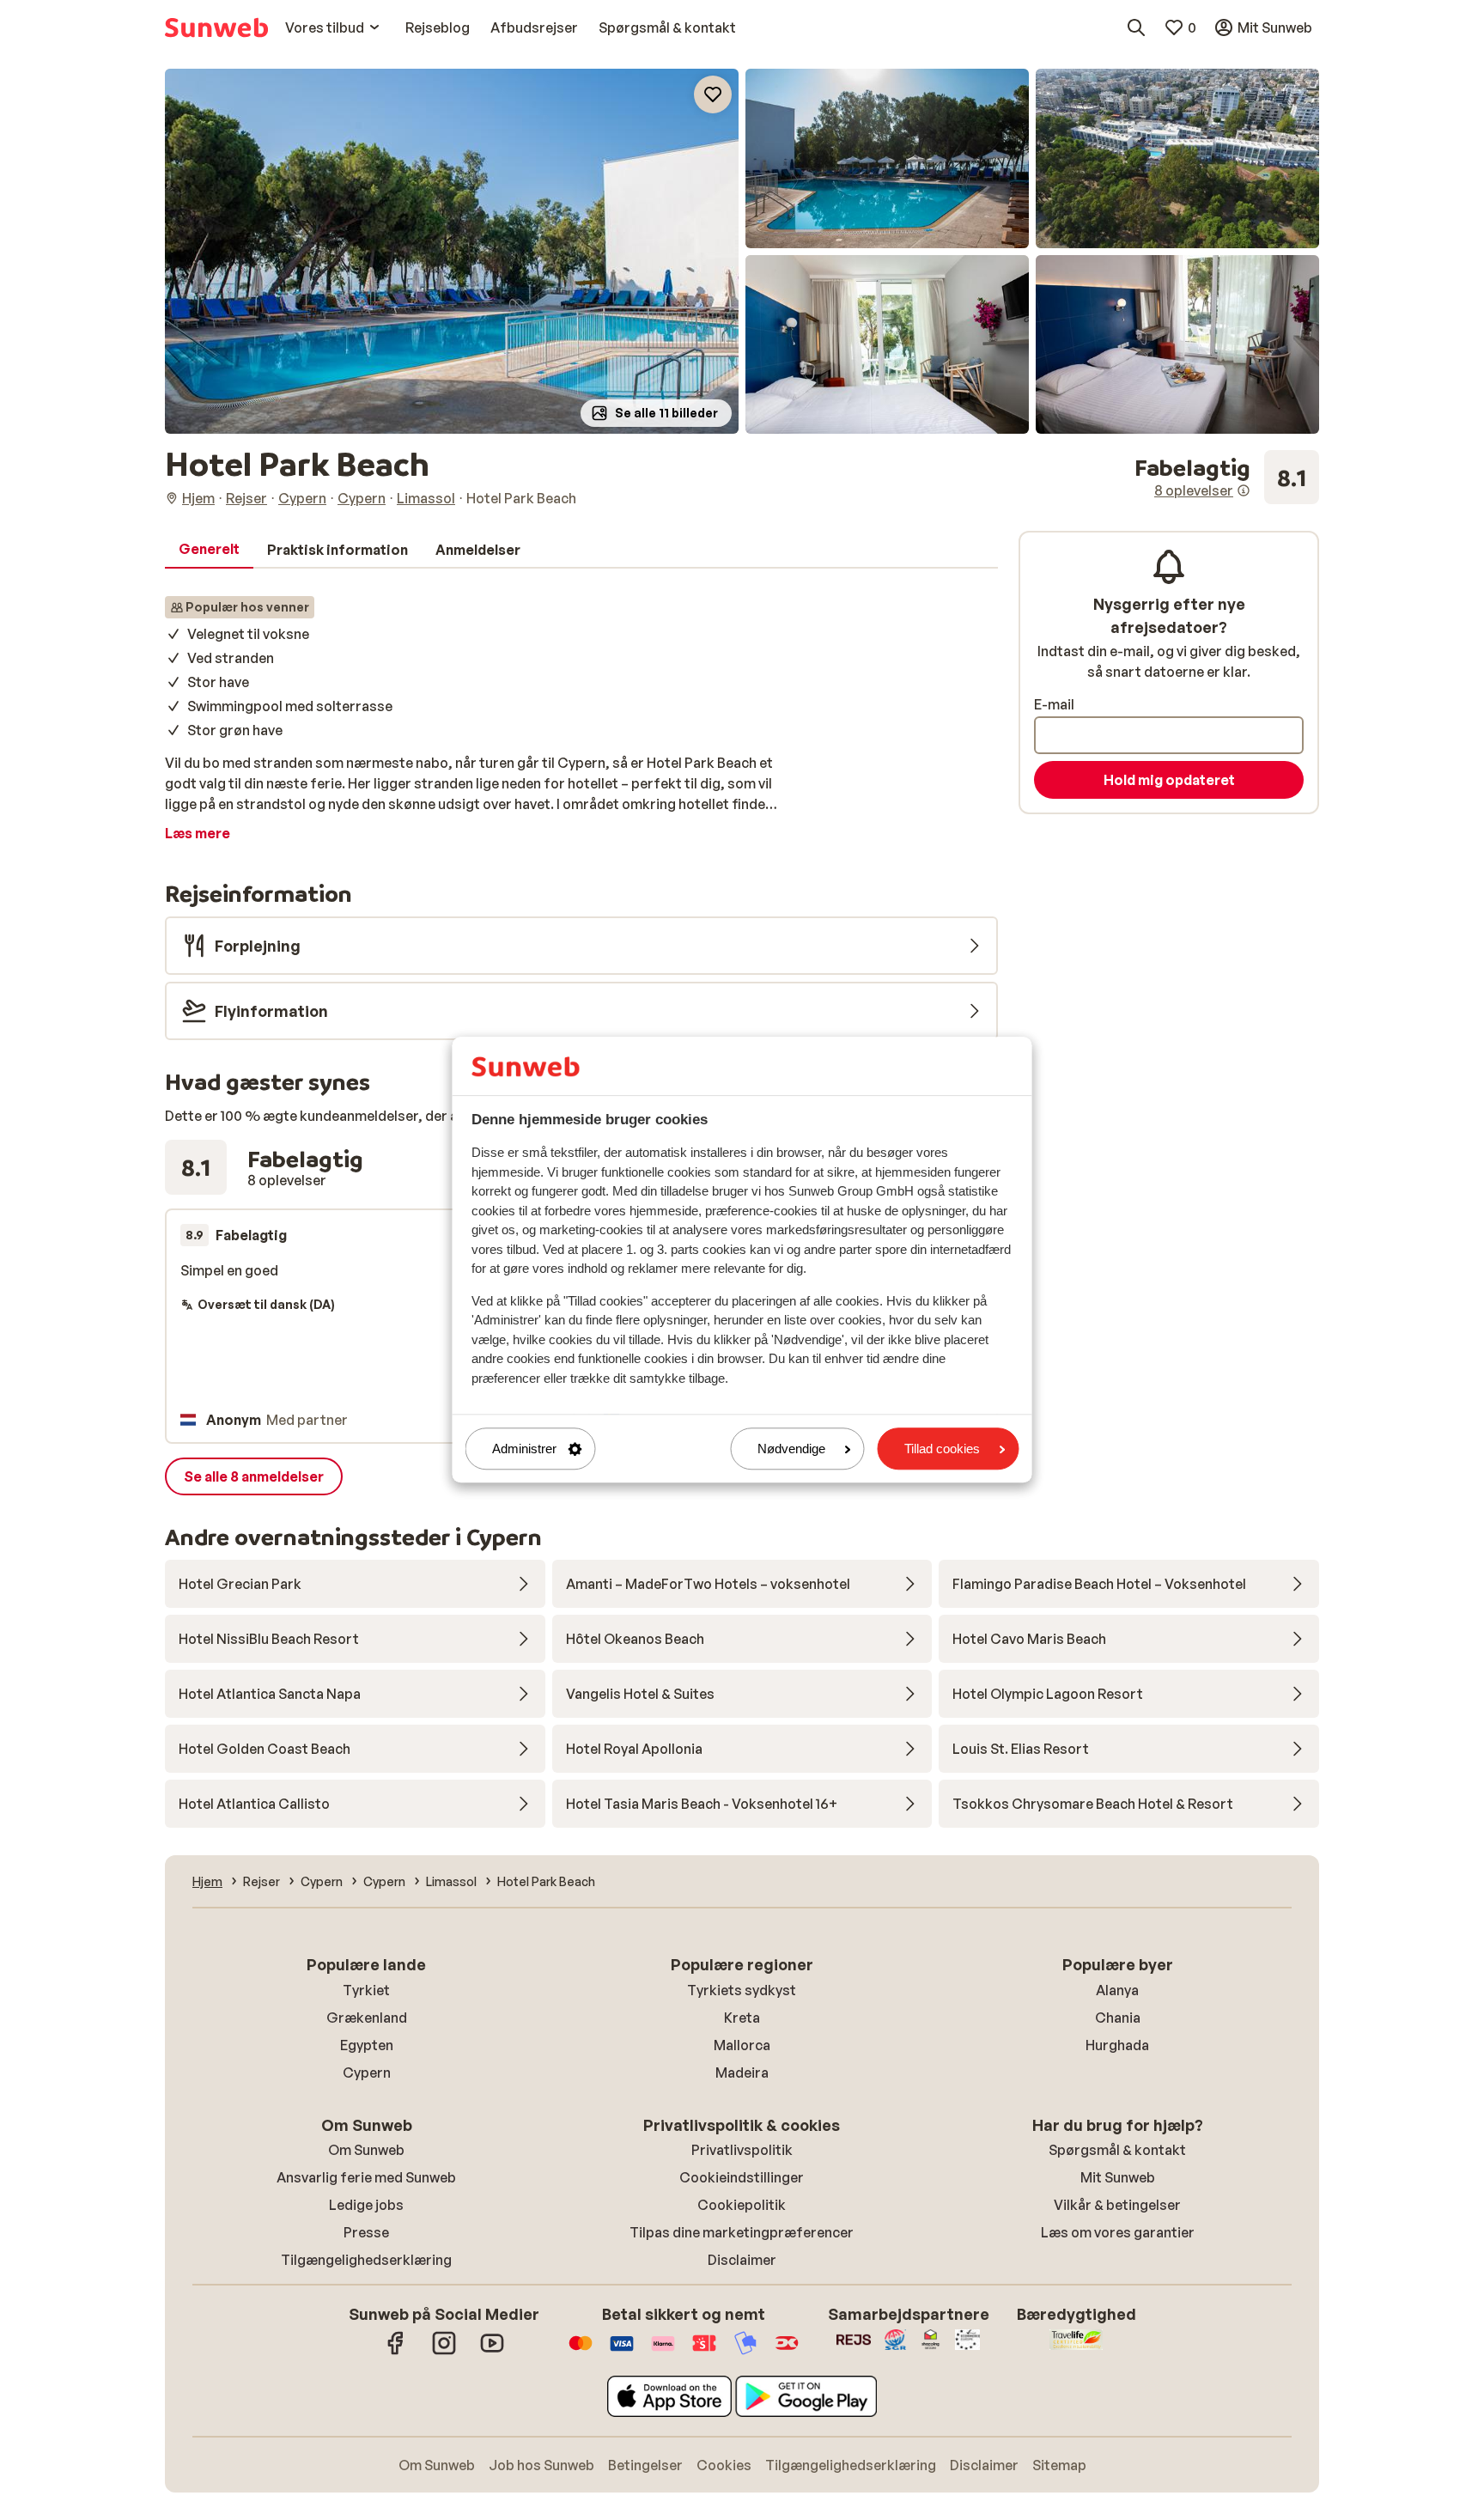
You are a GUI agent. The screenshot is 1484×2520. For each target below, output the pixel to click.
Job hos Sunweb (541, 2465)
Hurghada (1117, 2045)
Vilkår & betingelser (1117, 2205)
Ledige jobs (366, 2205)
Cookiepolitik (742, 2205)
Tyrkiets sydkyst (742, 1990)
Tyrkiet (366, 1990)
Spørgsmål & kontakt (1117, 2150)
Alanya (1117, 1990)
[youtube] (492, 2352)
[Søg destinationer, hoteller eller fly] (1136, 27)
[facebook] (396, 2352)
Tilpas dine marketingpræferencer (742, 2232)
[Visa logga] (622, 2352)
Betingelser (645, 2465)
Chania (1118, 2018)
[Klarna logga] (663, 2352)
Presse (366, 2232)
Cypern (367, 2073)
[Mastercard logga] (581, 2352)
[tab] (209, 550)
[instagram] (444, 2352)
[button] (452, 251)
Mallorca (742, 2045)
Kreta (742, 2018)
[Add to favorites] (713, 94)
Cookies (724, 2465)
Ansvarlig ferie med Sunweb (366, 2177)
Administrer (524, 1449)
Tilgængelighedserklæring (366, 2260)
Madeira (742, 2073)
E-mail (1054, 704)
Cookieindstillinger (742, 2177)
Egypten (367, 2045)
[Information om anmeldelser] (1244, 490)
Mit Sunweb (1118, 2177)
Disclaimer (742, 2260)
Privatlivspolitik (742, 2150)
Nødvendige (791, 1449)
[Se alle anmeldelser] (1227, 478)
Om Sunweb (366, 2150)
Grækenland (367, 2018)
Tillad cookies (942, 1449)
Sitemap (1059, 2465)
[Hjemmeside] (216, 27)
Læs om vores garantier (1118, 2232)
